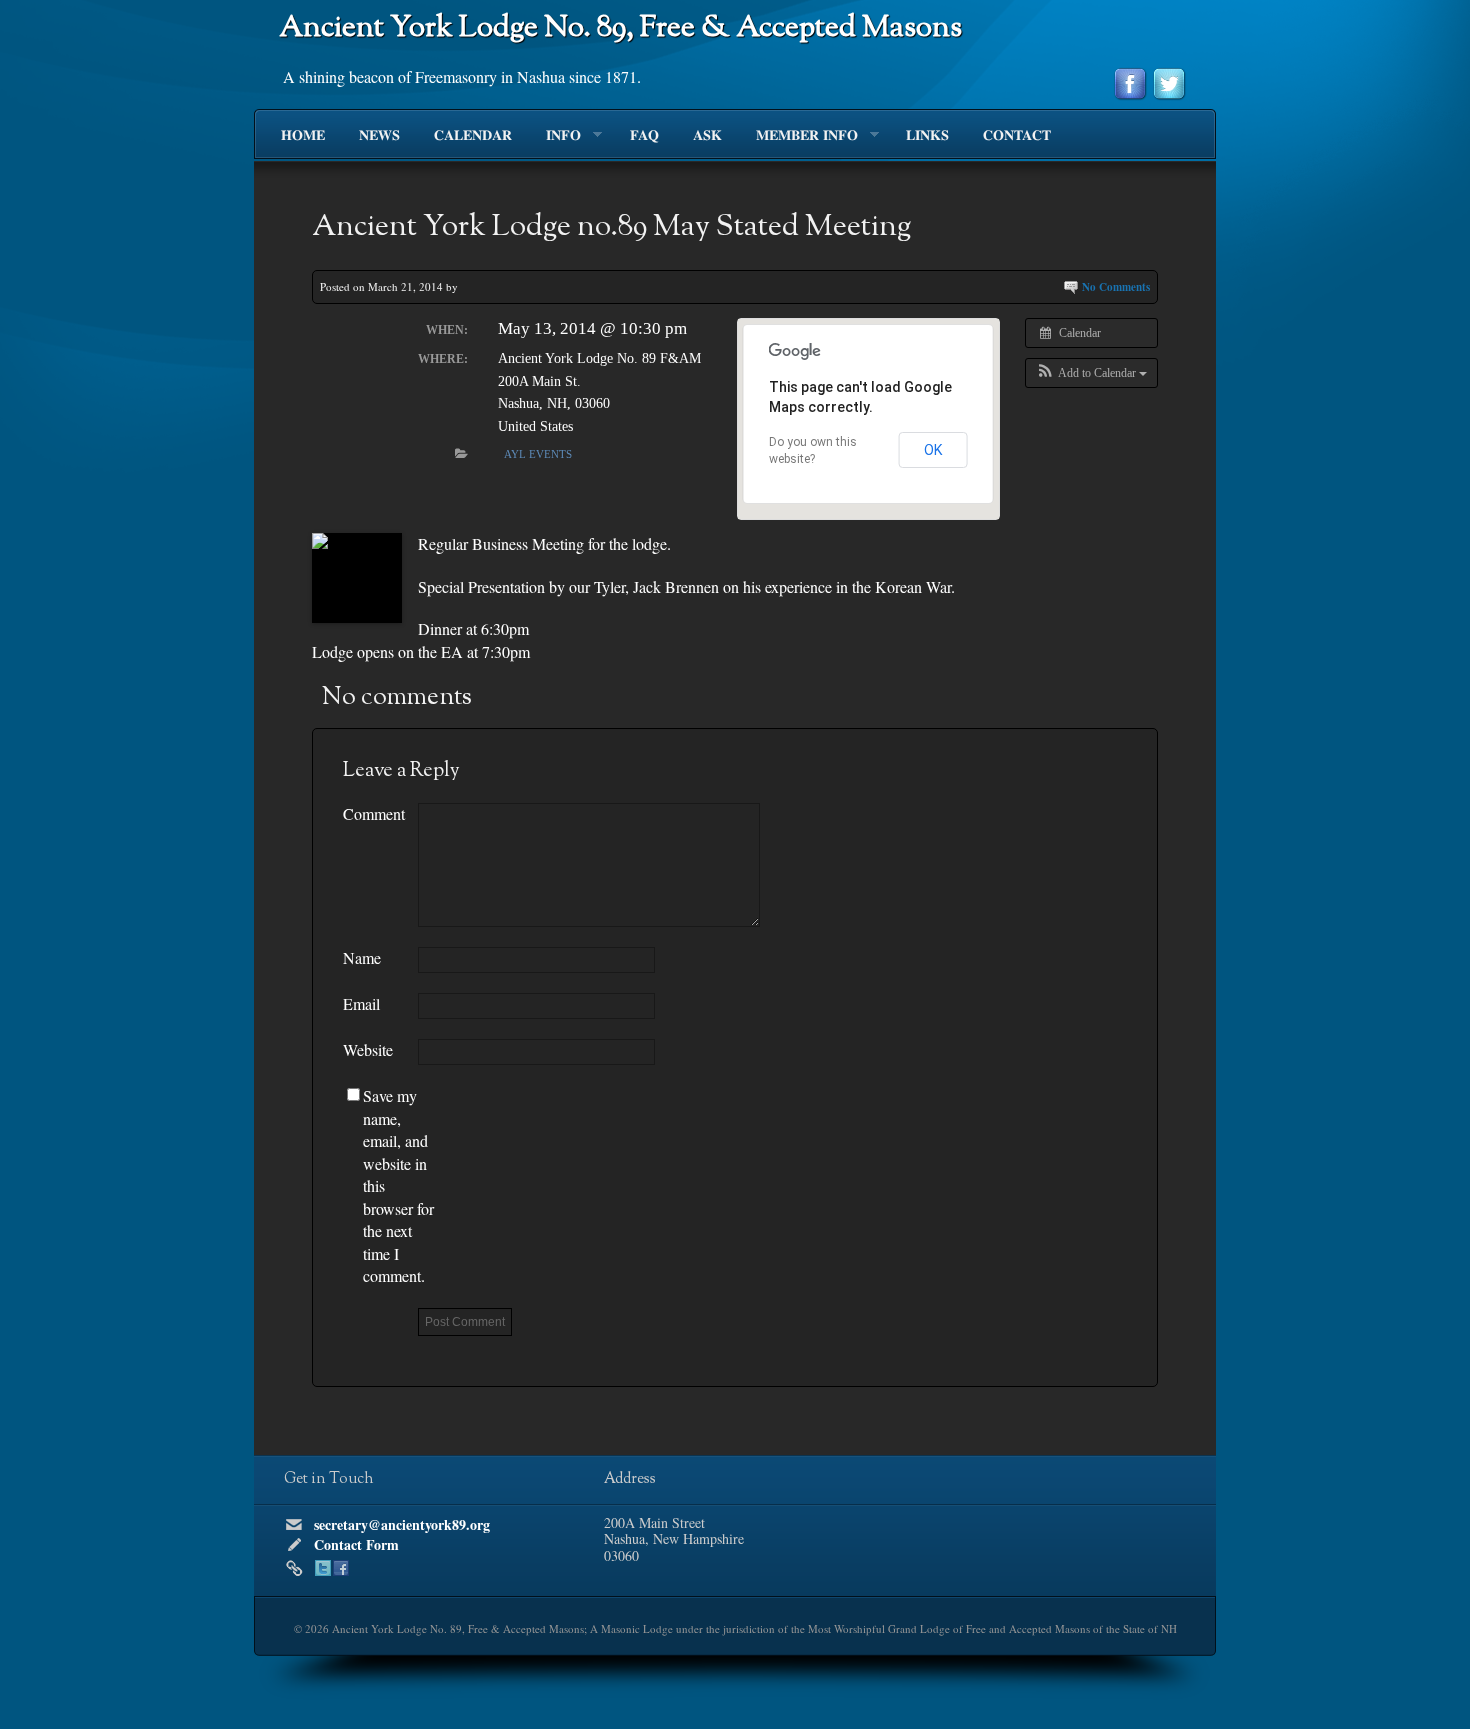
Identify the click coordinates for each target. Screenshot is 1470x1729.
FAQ (644, 136)
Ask (707, 136)
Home (303, 136)
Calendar (473, 136)
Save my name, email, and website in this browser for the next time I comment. (398, 1185)
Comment (374, 813)
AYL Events (538, 454)
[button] (1091, 373)
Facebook (341, 1568)
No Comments (1116, 287)
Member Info (798, 136)
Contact (1017, 136)
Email (361, 1003)
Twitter (323, 1568)
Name (362, 957)
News (379, 136)
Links (927, 136)
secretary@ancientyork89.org (402, 1524)
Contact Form (356, 1544)
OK (933, 450)
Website (368, 1049)
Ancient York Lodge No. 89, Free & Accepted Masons (620, 28)
